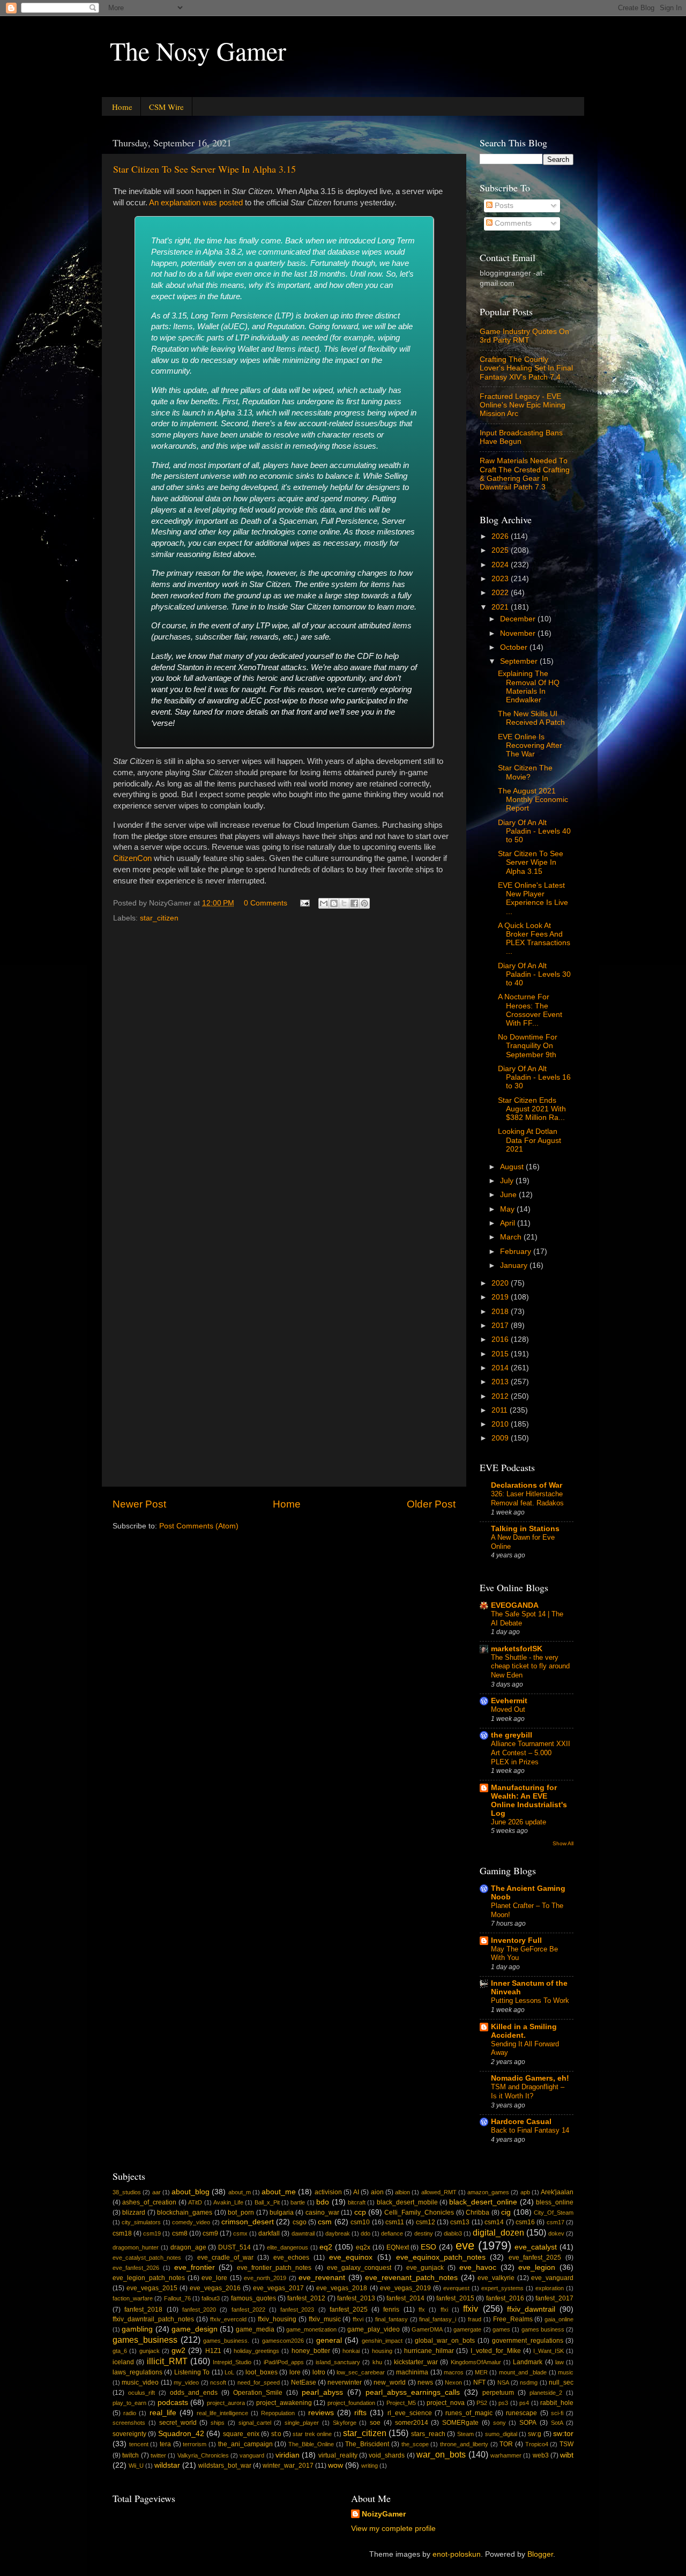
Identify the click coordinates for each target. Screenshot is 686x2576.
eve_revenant (322, 2278)
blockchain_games (185, 2213)
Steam (465, 2434)
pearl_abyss (322, 2392)
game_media (255, 2329)
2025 (501, 550)
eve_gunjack (425, 2268)
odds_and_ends (194, 2393)
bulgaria (282, 2213)
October (515, 647)
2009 (501, 1438)
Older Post (431, 1504)
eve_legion (537, 2267)
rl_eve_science (410, 2413)
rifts (360, 2413)
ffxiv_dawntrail (531, 2309)
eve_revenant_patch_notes (411, 2278)
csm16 (525, 2222)
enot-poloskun (457, 2554)
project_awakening (284, 2403)
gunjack (150, 2351)
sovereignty (129, 2434)
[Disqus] (284, 1063)
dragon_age (188, 2247)
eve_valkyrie (496, 2278)
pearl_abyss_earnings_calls (413, 2392)
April (509, 1223)
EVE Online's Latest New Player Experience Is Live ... (533, 899)
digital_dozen (498, 2232)
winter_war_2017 (288, 2466)
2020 (501, 1283)
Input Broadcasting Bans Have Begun (521, 437)
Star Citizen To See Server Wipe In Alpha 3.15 (204, 169)
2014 (501, 1368)
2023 (501, 579)
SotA (557, 2423)
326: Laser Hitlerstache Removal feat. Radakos (527, 1498)
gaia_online (559, 2319)
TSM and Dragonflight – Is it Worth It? (528, 2091)
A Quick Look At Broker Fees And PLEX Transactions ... (534, 939)
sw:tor (563, 2434)
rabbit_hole (557, 2403)
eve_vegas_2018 (342, 2288)
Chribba (478, 2213)
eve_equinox (351, 2257)
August (513, 1167)
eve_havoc (478, 2267)
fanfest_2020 (199, 2310)
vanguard (252, 2455)
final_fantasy (392, 2319)
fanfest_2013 (356, 2298)
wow (335, 2465)
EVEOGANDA (515, 1605)
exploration (550, 2288)
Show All (563, 1843)
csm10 (360, 2222)
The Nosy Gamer (198, 50)
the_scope (415, 2444)
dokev (556, 2233)
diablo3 (453, 2233)
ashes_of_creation (149, 2202)
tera (165, 2444)
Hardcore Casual (521, 2122)
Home (122, 107)
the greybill (512, 1735)
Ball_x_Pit (267, 2202)
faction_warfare (133, 2298)
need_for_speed (259, 2382)
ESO (428, 2247)
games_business (145, 2340)
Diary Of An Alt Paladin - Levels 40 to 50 (534, 831)
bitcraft (357, 2202)
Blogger (540, 2554)
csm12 (426, 2222)
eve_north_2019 (265, 2278)
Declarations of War (527, 1485)
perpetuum (498, 2393)
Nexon (453, 2382)
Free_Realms (513, 2319)
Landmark (528, 2362)
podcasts (173, 2403)
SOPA (528, 2423)
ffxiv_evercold (228, 2319)
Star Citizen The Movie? (525, 772)
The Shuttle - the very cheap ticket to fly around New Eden (530, 1666)
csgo (300, 2222)
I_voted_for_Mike (496, 2351)
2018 (501, 1312)
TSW (566, 2444)
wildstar (167, 2465)
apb (525, 2192)
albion (402, 2192)
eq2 (326, 2247)
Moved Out (508, 1709)
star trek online (312, 2434)
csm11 (395, 2222)
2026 (501, 536)
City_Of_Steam (554, 2213)
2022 (501, 593)
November (519, 633)
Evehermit (509, 1701)
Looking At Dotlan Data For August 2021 (530, 1140)
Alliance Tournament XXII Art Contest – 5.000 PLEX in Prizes (531, 1753)
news (425, 2382)
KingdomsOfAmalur (476, 2362)
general (329, 2340)
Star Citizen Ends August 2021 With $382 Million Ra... (532, 1109)
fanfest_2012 (306, 2298)
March (512, 1237)
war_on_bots (441, 2454)
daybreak (338, 2233)
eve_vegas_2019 (405, 2288)
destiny (424, 2233)
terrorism (195, 2444)
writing (370, 2466)
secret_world (178, 2423)
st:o (276, 2434)
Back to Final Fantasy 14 (530, 2130)
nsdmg (529, 2382)
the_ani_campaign (245, 2444)
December (519, 619)
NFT (479, 2382)
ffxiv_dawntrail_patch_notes (153, 2319)
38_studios (127, 2192)
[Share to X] (344, 903)
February (517, 1252)
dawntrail (303, 2233)
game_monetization (311, 2329)
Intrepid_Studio (232, 2362)
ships (218, 2423)
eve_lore (214, 2278)
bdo (323, 2202)
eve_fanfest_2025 (535, 2258)
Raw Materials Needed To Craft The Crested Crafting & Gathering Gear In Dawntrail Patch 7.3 (525, 474)
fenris (391, 2310)
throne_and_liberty (464, 2444)
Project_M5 (401, 2403)
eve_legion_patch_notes (149, 2278)
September (520, 661)
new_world (390, 2382)
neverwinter (345, 2382)
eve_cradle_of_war (225, 2258)
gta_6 (120, 2351)
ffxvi (358, 2319)
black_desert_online (483, 2202)
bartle (298, 2202)
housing (382, 2351)
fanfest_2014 (405, 2298)
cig (506, 2212)
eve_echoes (291, 2258)
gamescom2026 (283, 2341)
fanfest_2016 (505, 2298)
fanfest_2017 (554, 2298)
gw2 (178, 2351)
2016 (501, 1339)
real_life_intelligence (222, 2413)
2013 (501, 1382)
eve (465, 2245)
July (508, 1181)
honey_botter (311, 2351)
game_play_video (374, 2329)
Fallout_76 (177, 2298)
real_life (163, 2413)
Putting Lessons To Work (530, 2000)
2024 (501, 565)
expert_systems (502, 2288)
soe (375, 2423)
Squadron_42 (181, 2434)
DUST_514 (234, 2247)
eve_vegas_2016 (215, 2288)
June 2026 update (519, 1822)
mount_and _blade (523, 2372)
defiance (392, 2233)
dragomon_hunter (136, 2247)
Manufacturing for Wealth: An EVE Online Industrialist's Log (529, 1801)
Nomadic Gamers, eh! (530, 2078)
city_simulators (141, 2222)
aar (156, 2192)
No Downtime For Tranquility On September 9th (528, 1046)
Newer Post (139, 1504)
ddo (366, 2233)
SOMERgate (460, 2423)
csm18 (122, 2233)
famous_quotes (253, 2298)
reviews (321, 2413)
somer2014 (412, 2423)
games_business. (226, 2341)
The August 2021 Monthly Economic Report (533, 800)
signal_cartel (255, 2423)
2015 (501, 1354)
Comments (512, 223)
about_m (240, 2192)
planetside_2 (546, 2393)
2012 (501, 1396)
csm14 (494, 2222)
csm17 (555, 2222)
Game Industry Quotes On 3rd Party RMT (524, 336)
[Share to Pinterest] (364, 903)
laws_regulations (137, 2372)
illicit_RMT (167, 2361)
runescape (521, 2413)
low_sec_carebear (361, 2372)
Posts (503, 206)
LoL (229, 2372)
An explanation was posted (196, 203)
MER (481, 2372)
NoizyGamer (384, 2514)
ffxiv (471, 2308)
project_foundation (351, 2403)
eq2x (363, 2247)
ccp (360, 2212)
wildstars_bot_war (225, 2466)
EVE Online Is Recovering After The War (530, 745)
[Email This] (324, 903)
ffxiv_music (325, 2319)
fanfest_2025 (349, 2310)
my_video (186, 2382)
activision (328, 2192)
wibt (567, 2455)
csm (325, 2222)
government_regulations (528, 2341)
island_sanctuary (338, 2362)
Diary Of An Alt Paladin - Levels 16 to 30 (534, 1077)
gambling (137, 2329)
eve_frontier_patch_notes (274, 2268)
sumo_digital (501, 2434)
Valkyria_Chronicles (203, 2455)
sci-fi (557, 2413)
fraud (475, 2319)
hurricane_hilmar (429, 2351)
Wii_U (136, 2466)
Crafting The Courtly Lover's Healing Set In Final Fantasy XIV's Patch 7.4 (526, 368)
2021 (501, 607)
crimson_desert (248, 2222)
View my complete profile (393, 2529)
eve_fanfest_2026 (136, 2268)
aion (377, 2192)
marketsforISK (517, 1649)
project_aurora (226, 2403)
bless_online (555, 2202)
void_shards (387, 2455)
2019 (501, 1297)
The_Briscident (367, 2444)
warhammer (506, 2455)
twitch (131, 2455)
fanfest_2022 (248, 2310)
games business (543, 2329)
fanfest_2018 (143, 2310)
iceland (123, 2362)
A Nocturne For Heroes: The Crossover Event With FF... (530, 1010)
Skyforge (345, 2423)
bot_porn (241, 2213)
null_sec (561, 2382)
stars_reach (428, 2434)
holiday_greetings (256, 2351)
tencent (139, 2444)
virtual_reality (338, 2455)
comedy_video (191, 2222)
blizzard (134, 2213)
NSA (503, 2382)
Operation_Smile (258, 2393)
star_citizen (159, 918)
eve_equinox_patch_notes (441, 2257)
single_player (302, 2423)
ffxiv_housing (277, 2319)
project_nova (446, 2403)
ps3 (503, 2403)
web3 (541, 2455)
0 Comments (266, 903)
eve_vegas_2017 (278, 2288)
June (509, 1195)
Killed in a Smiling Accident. (524, 2031)
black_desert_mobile (407, 2202)
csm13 (460, 2222)
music (566, 2372)
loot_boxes (262, 2372)
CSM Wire (166, 107)
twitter (158, 2455)
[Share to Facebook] (354, 903)
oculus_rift (141, 2393)
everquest (456, 2288)
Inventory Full (516, 1940)
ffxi (444, 2310)
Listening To (192, 2372)
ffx (422, 2310)
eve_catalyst (536, 2247)
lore (295, 2372)
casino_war (322, 2213)
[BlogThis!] (334, 903)
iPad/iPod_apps (284, 2362)
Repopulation (278, 2413)
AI (356, 2192)
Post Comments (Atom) (199, 1526)
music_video (140, 2382)
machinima (412, 2372)
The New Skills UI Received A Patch (531, 718)
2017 (501, 1326)
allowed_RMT (439, 2192)
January (515, 1265)
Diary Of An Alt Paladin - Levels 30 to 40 (534, 974)
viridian (288, 2455)
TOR (506, 2444)
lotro (319, 2372)
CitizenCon (132, 858)
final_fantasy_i (438, 2319)
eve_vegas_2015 (152, 2288)
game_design (195, 2329)
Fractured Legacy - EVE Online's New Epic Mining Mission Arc (523, 405)
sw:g (535, 2434)
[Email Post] (304, 903)
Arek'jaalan (557, 2192)
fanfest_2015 (455, 2298)
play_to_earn (129, 2403)
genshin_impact (382, 2341)
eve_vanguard (552, 2278)
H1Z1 (213, 2351)
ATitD (195, 2202)
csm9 (210, 2233)
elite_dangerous (288, 2247)
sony (499, 2423)
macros (454, 2372)
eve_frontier (195, 2267)
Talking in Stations (525, 1529)
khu (377, 2362)
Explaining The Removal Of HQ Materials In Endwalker (529, 687)
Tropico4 (537, 2444)
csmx (240, 2233)
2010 (501, 1424)
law (560, 2362)
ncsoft (218, 2382)
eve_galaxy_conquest (359, 2268)
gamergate (467, 2329)
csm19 (152, 2233)
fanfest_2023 (297, 2310)
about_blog (191, 2192)
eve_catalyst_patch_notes (147, 2258)
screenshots (129, 2423)
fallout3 (211, 2298)
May (508, 1209)
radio (130, 2413)
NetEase (304, 2382)
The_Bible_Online (311, 2444)
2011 (501, 1410)
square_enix (241, 2434)
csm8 (180, 2233)
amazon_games (488, 2192)
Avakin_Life (228, 2202)
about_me (279, 2192)
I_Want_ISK (549, 2351)
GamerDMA (427, 2329)
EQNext (398, 2247)
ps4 (524, 2403)
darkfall (269, 2233)
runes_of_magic (469, 2413)
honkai (351, 2351)
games (501, 2329)
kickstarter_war (416, 2362)
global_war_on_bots (445, 2341)
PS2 (482, 2403)
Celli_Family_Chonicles (419, 2213)
